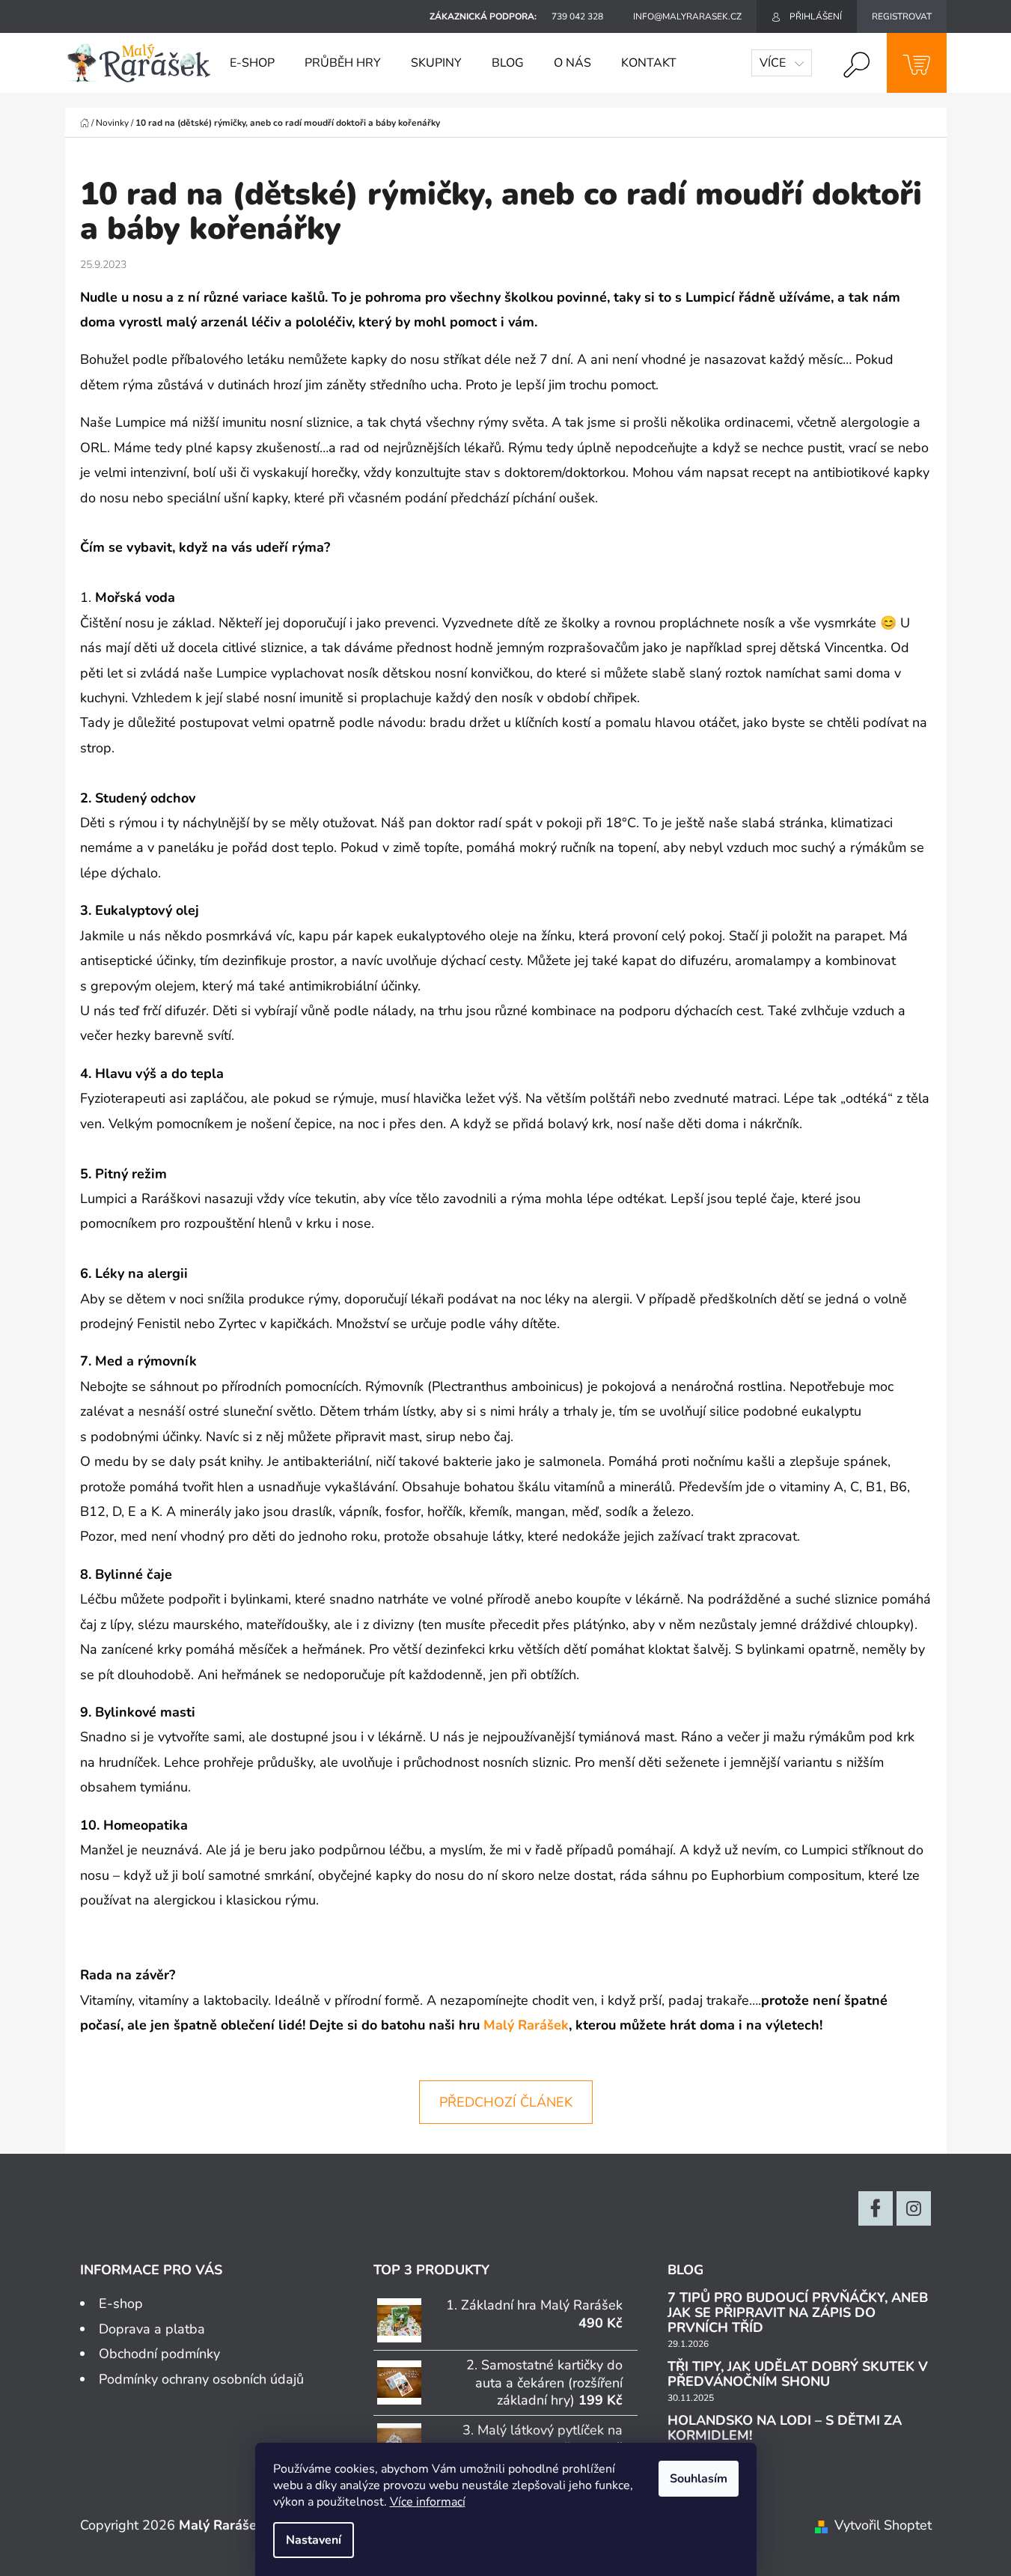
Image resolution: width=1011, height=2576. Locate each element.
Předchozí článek (506, 2102)
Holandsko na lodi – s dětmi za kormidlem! (785, 2429)
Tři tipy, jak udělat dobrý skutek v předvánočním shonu (798, 2375)
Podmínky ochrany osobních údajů (201, 2379)
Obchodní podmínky (159, 2354)
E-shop (121, 2304)
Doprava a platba (152, 2329)
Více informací (428, 2502)
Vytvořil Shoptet (883, 2525)
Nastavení (314, 2540)
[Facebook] (876, 2208)
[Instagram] (914, 2208)
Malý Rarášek (526, 2025)
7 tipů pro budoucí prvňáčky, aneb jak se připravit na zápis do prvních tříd (798, 2313)
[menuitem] (252, 63)
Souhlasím (699, 2479)
